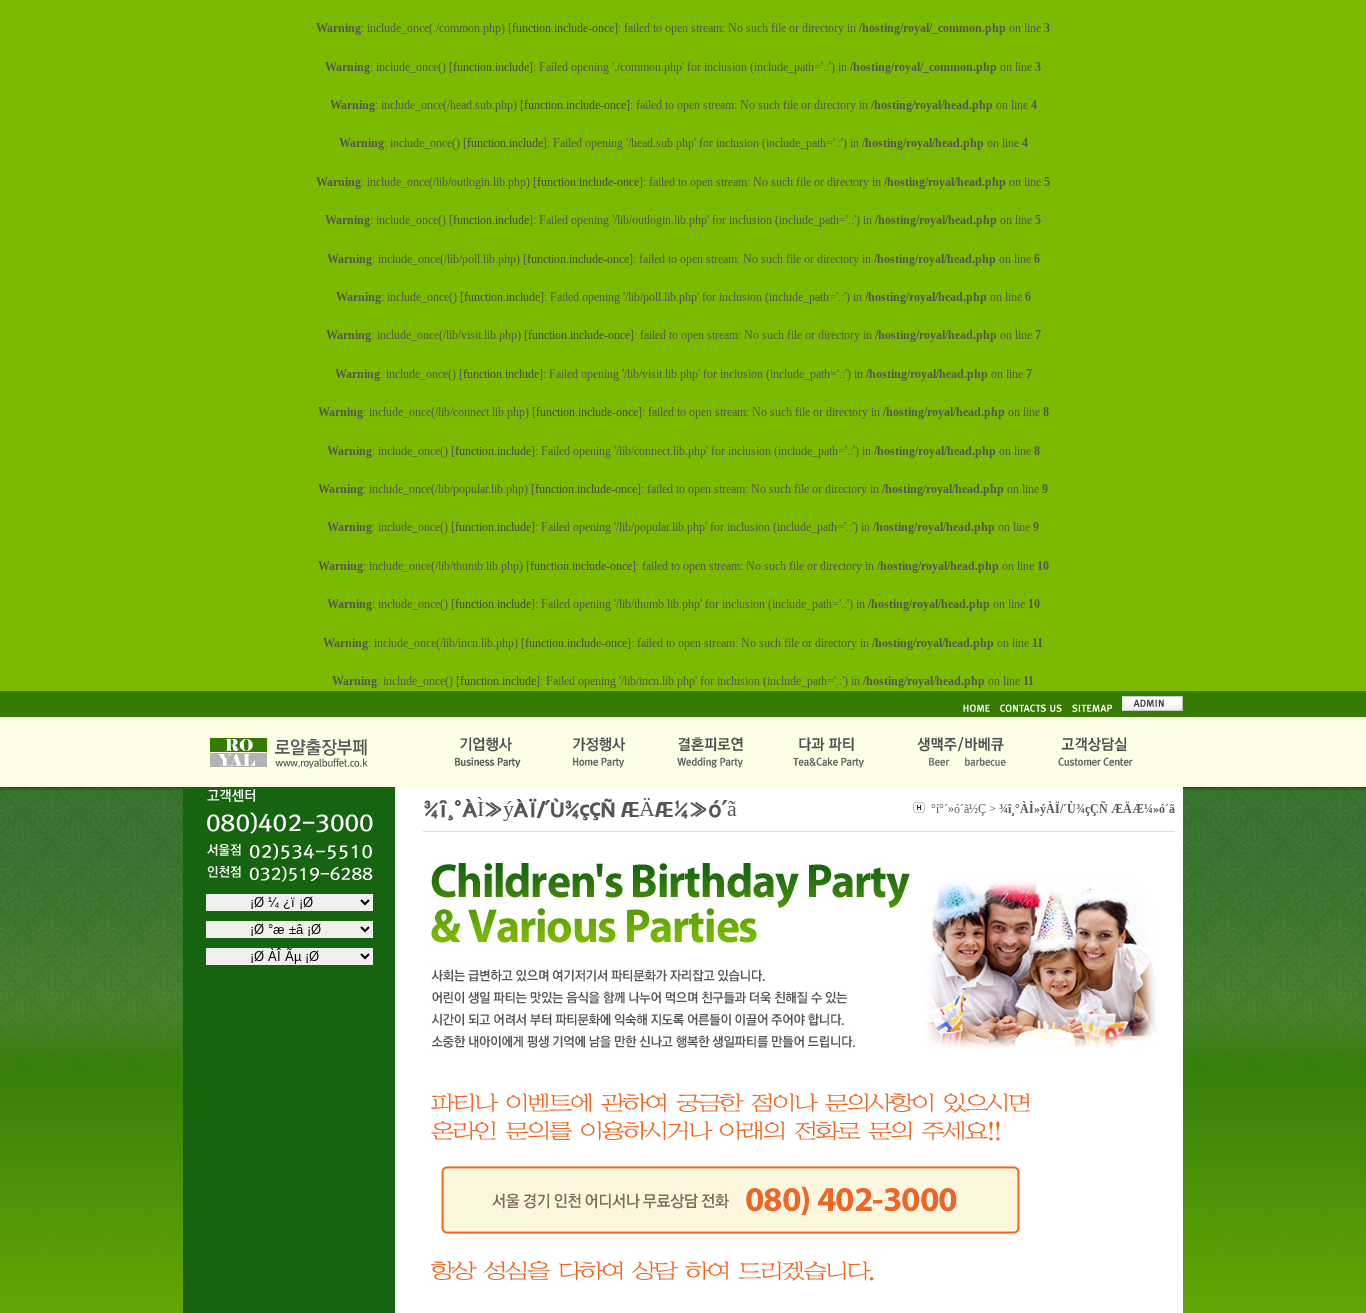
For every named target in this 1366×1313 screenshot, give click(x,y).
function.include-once (563, 28)
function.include (491, 67)
